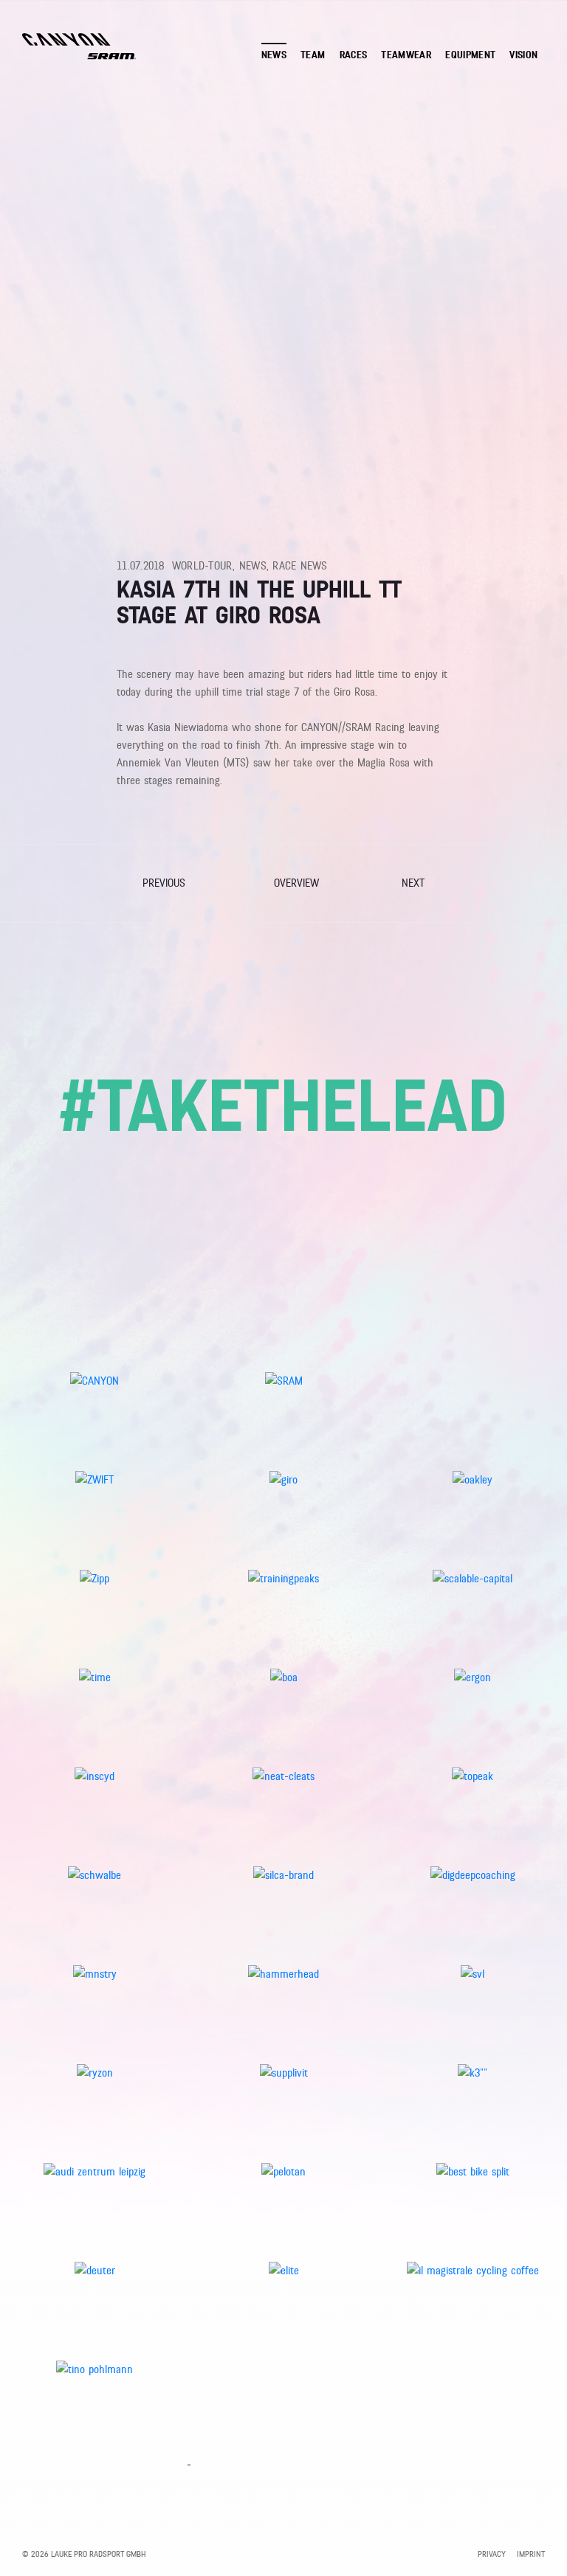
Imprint (531, 2554)
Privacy (492, 2554)
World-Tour (203, 566)
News (253, 566)
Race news (300, 566)
